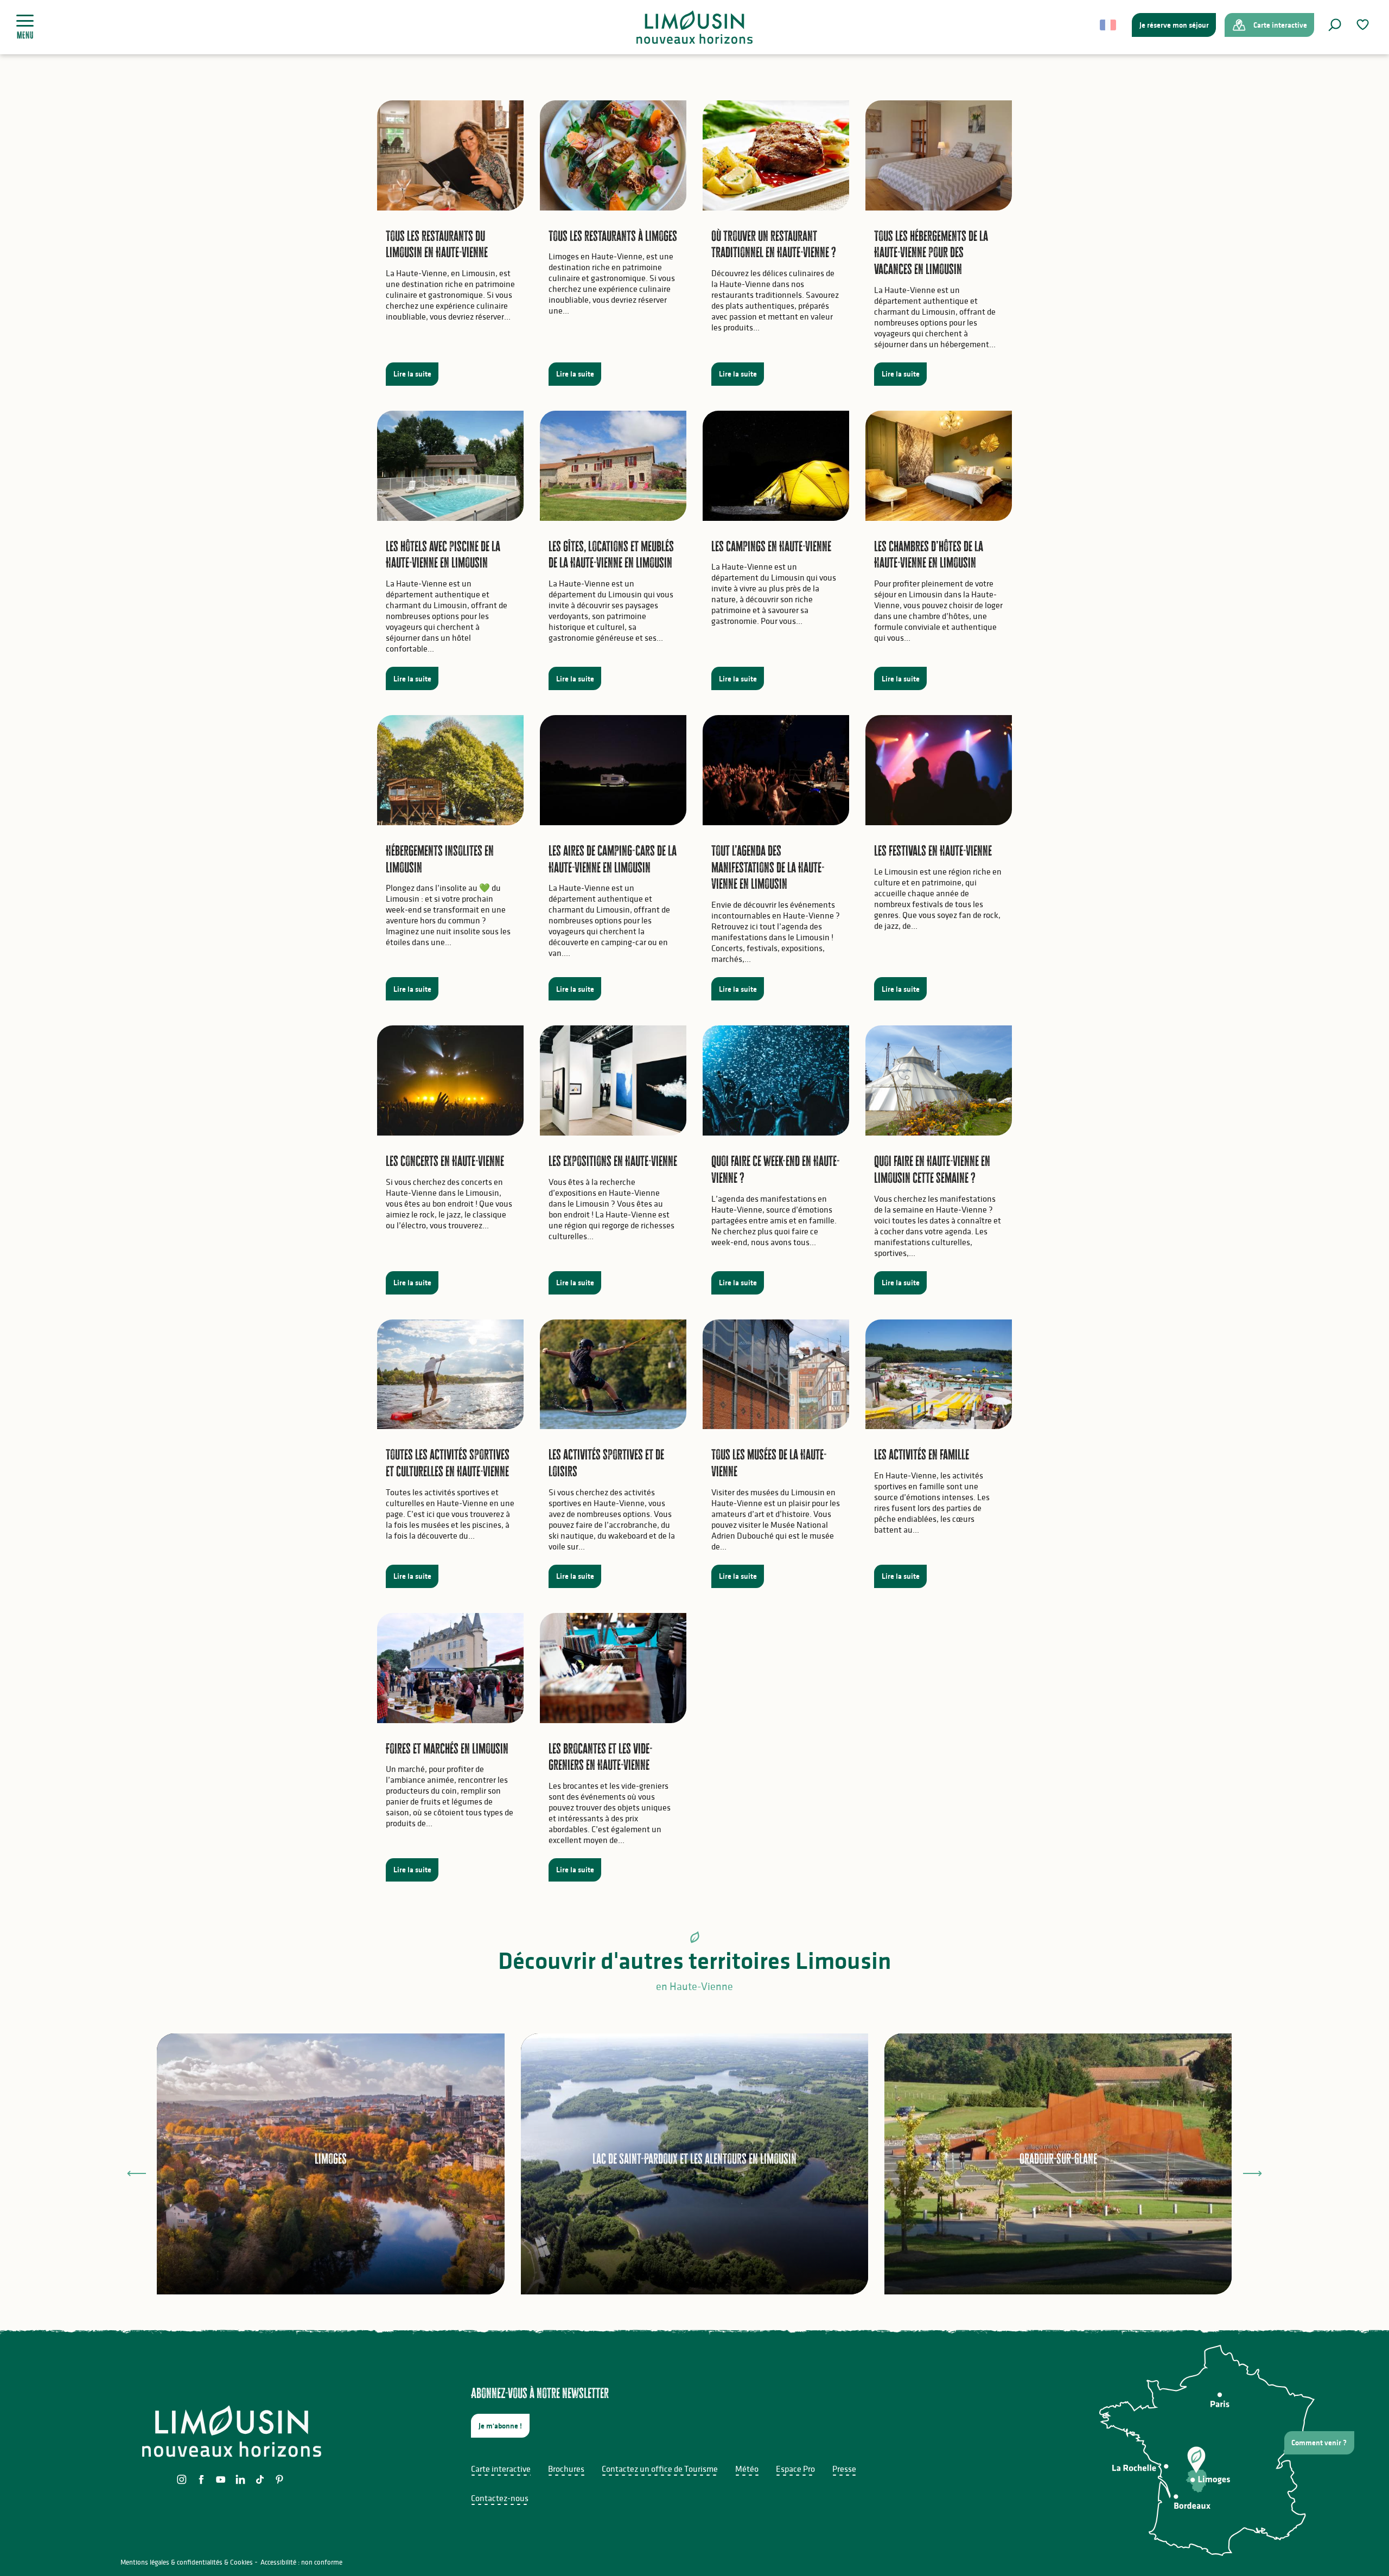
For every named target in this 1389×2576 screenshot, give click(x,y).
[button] (1335, 25)
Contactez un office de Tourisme (660, 2469)
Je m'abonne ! (500, 2426)
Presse (844, 2469)
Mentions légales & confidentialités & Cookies (187, 2562)
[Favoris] (1364, 25)
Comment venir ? (1319, 2443)
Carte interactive (501, 2469)
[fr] (1109, 25)
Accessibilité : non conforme (301, 2562)
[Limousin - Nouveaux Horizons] (695, 27)
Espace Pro (795, 2469)
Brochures (566, 2469)
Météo (747, 2469)
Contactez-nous (500, 2498)
